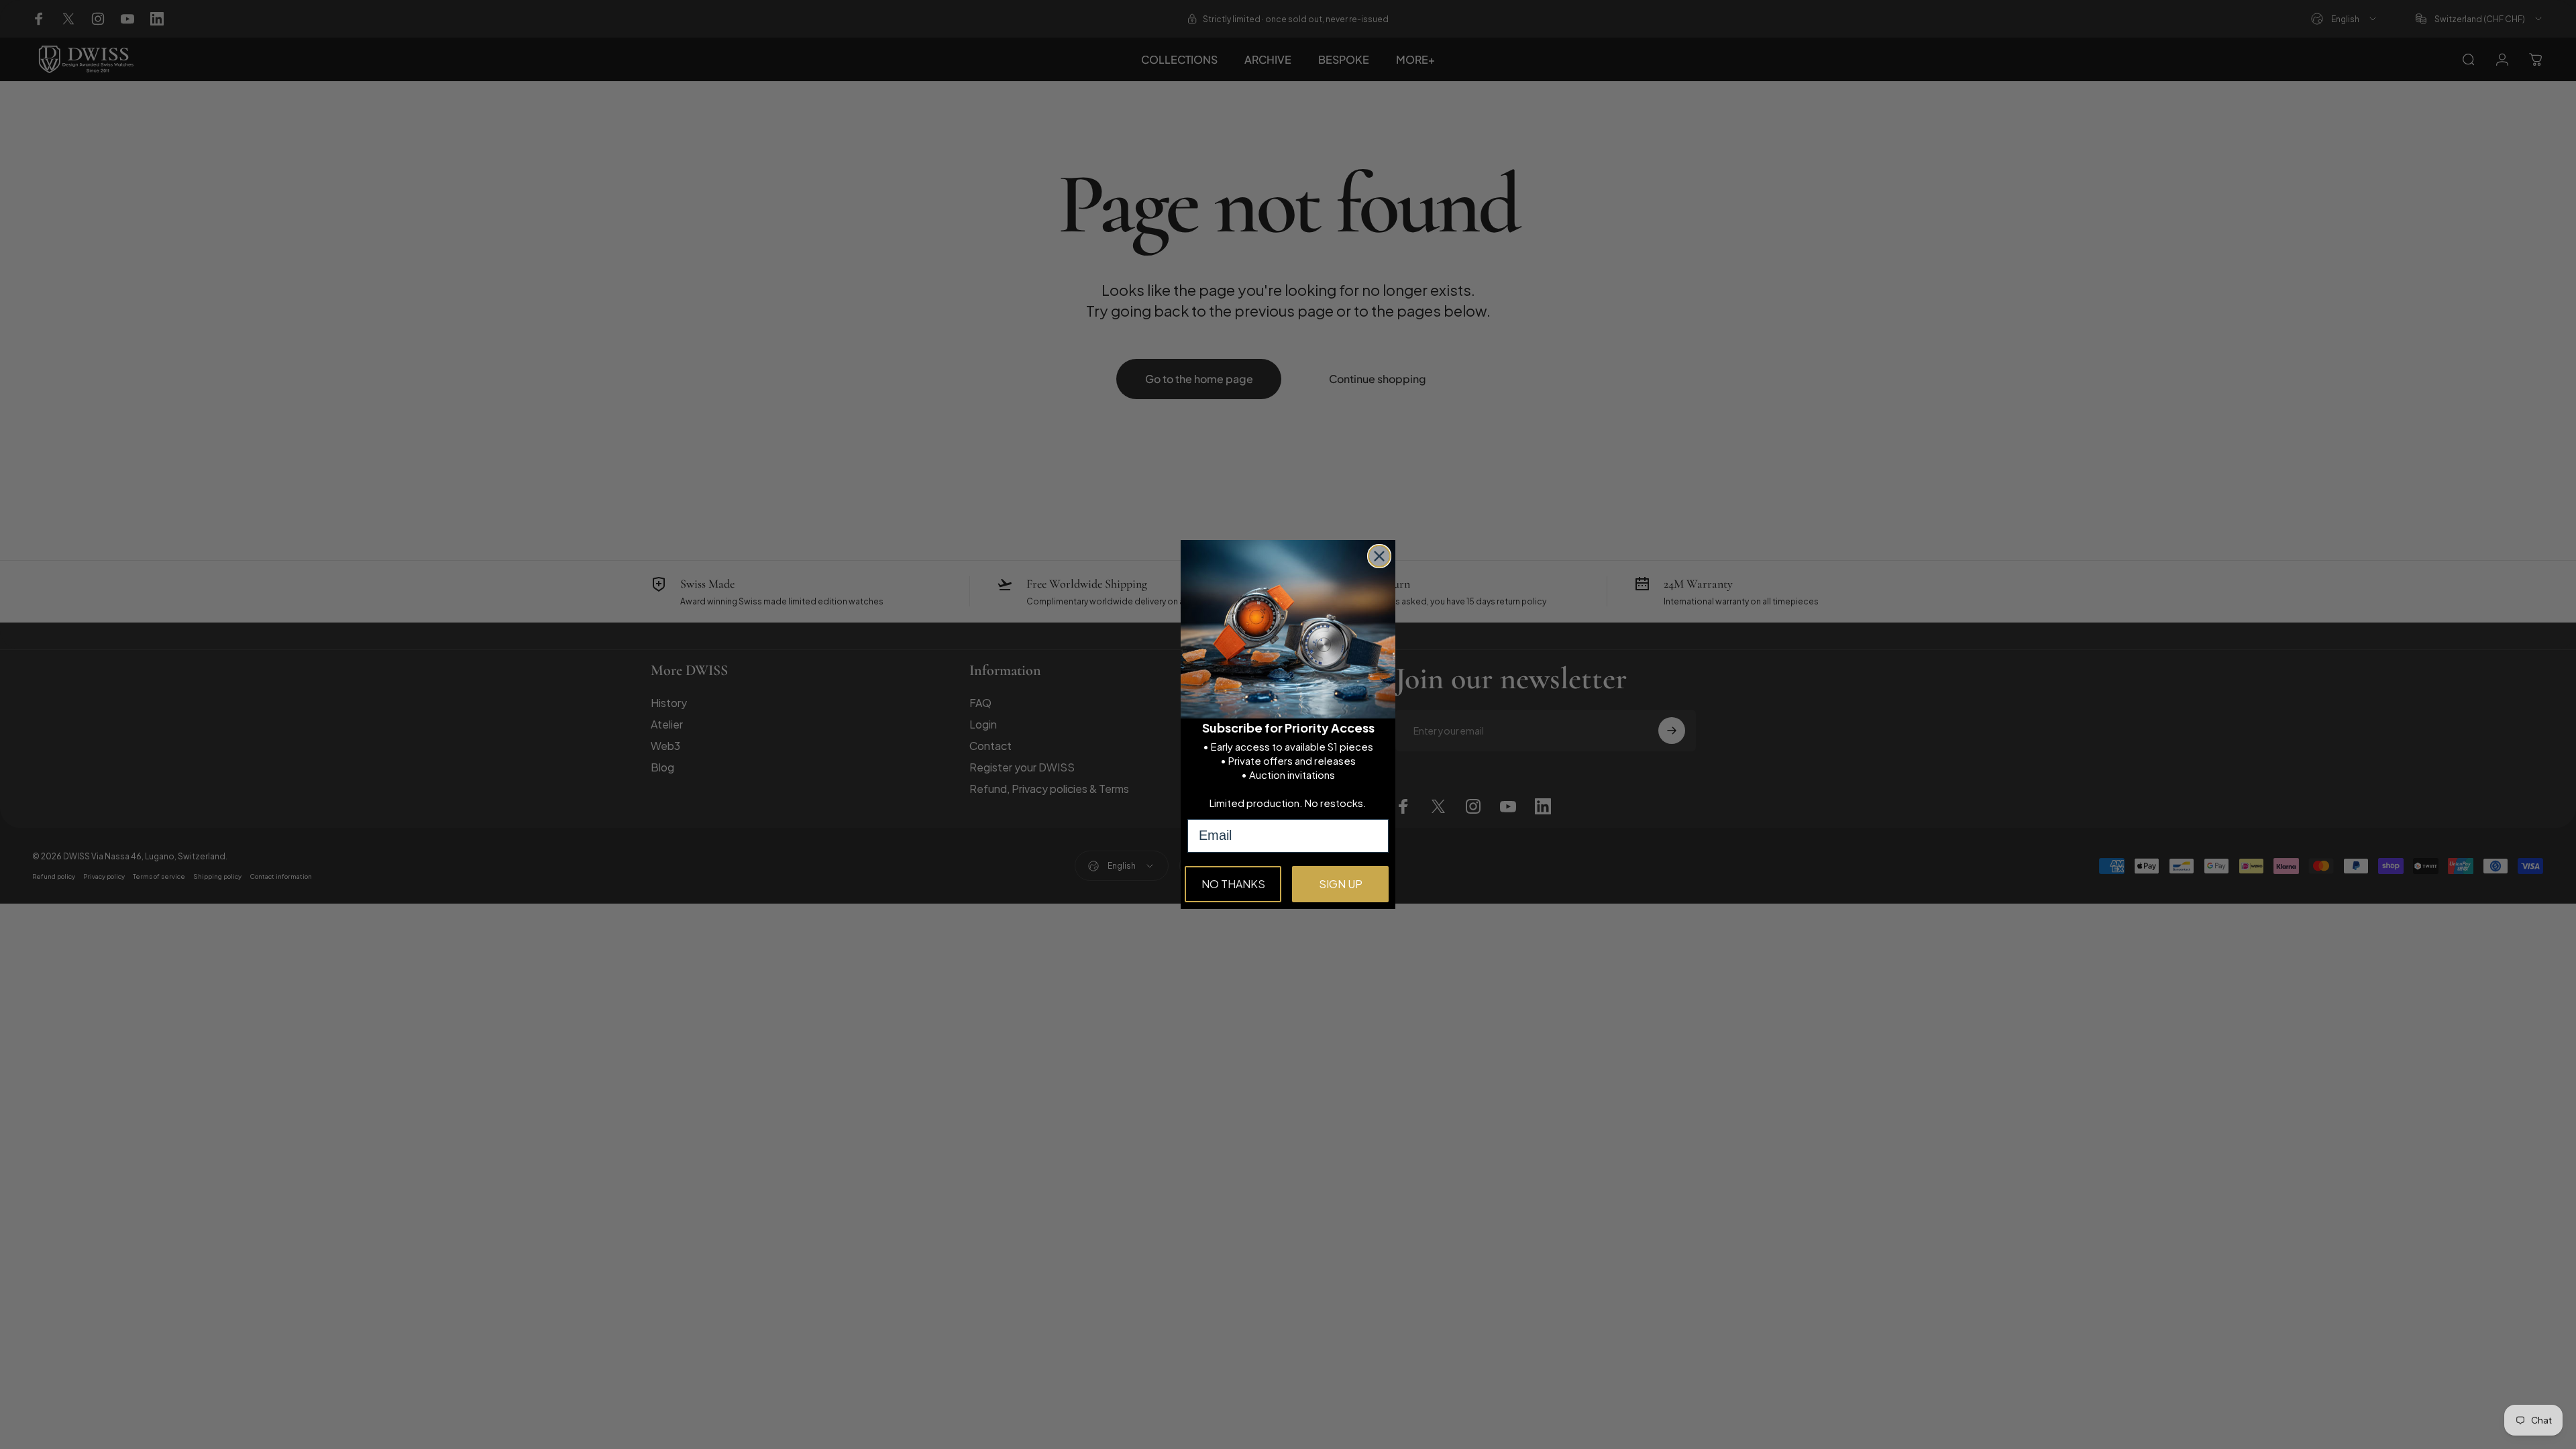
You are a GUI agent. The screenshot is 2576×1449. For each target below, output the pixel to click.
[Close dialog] (1379, 556)
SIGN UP (1341, 884)
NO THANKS (1233, 884)
